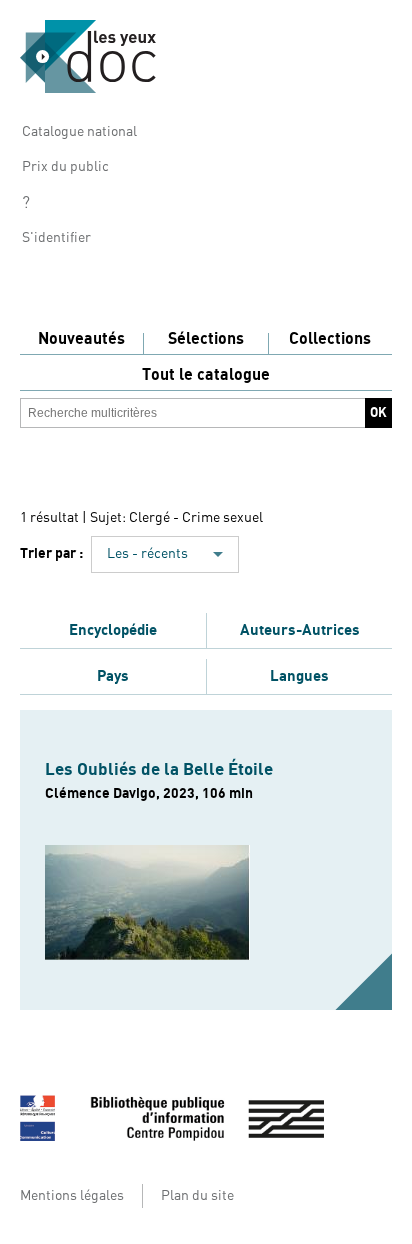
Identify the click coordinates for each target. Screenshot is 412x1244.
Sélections (206, 339)
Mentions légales (72, 1196)
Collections (330, 339)
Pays (113, 676)
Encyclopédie (113, 630)
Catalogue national (79, 132)
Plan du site (197, 1196)
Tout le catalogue (206, 375)
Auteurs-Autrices (300, 630)
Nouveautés (81, 339)
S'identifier (56, 238)
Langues (299, 676)
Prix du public (65, 167)
